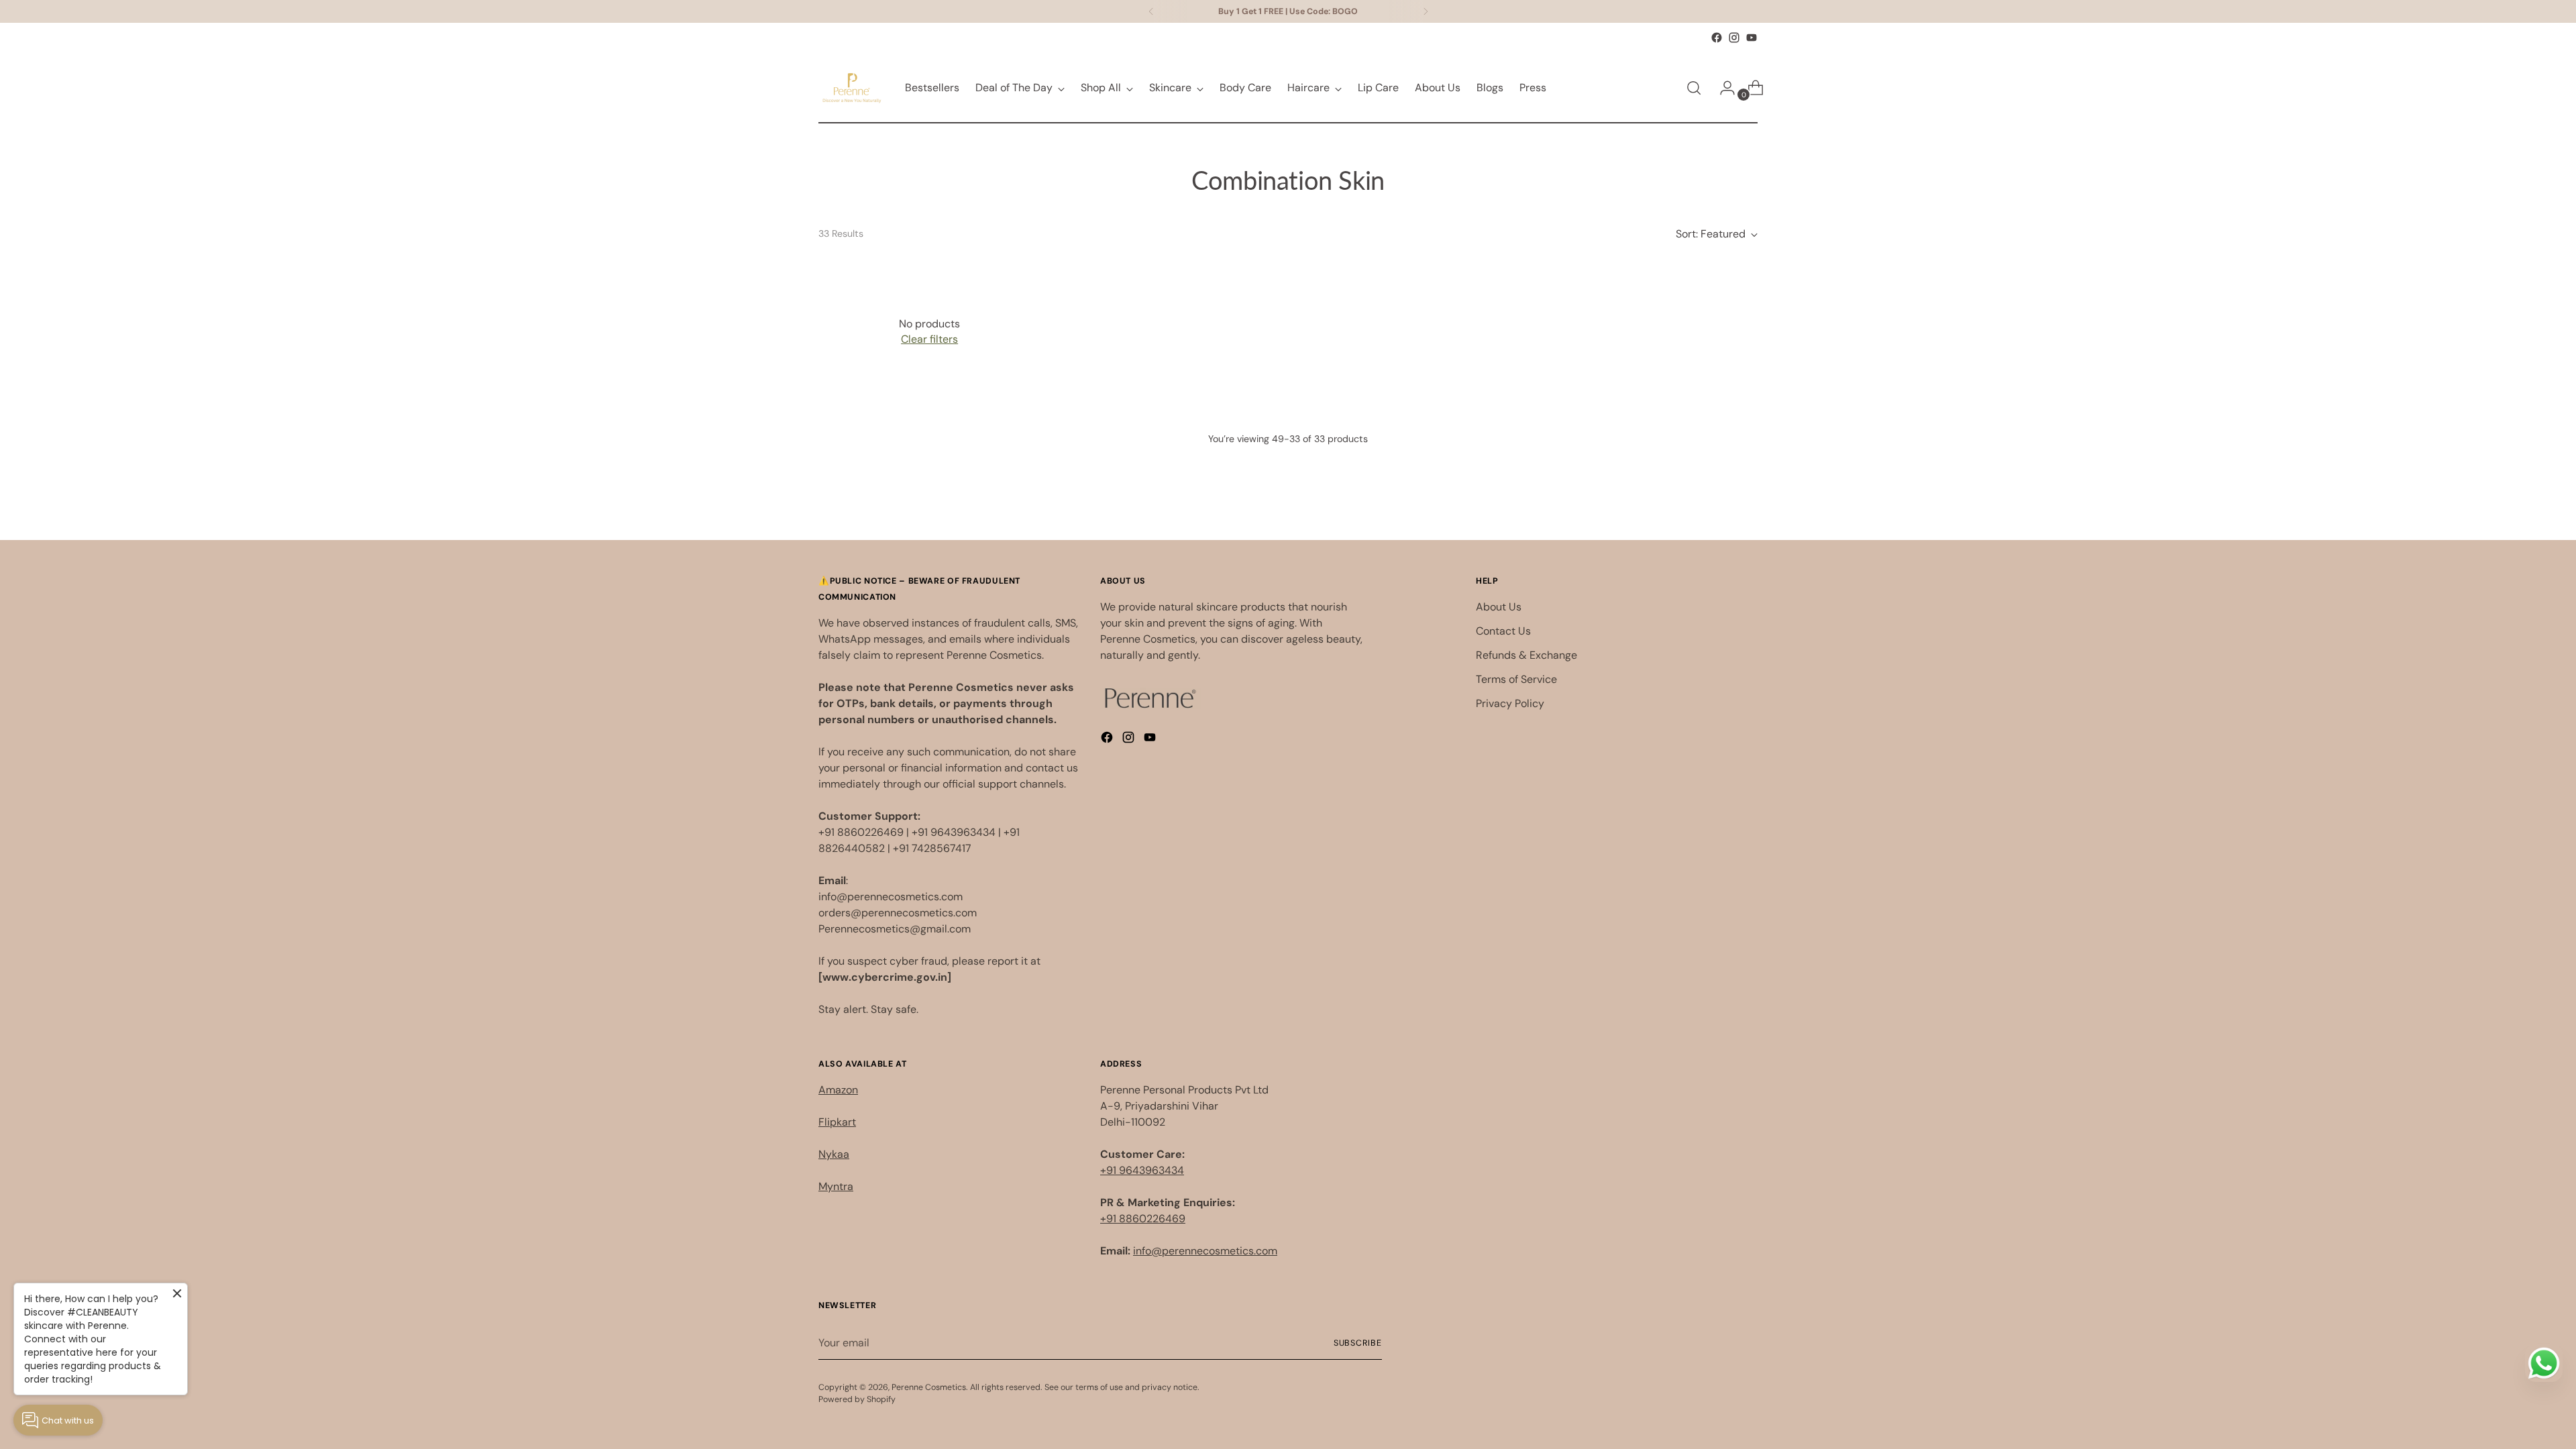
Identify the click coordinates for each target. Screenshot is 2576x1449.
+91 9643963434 (1142, 1170)
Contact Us (1503, 631)
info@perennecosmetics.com (1205, 1251)
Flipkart (837, 1122)
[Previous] (1151, 11)
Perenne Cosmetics (929, 1387)
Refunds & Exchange (1526, 655)
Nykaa (834, 1154)
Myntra (836, 1186)
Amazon (838, 1090)
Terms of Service (1516, 679)
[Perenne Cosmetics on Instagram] (1734, 38)
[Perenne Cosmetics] (852, 88)
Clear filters (929, 339)
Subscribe (1358, 1343)
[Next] (1426, 11)
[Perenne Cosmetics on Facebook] (1717, 38)
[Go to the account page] (1722, 88)
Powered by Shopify (857, 1399)
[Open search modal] (1694, 88)
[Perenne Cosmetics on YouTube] (1752, 38)
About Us (1499, 607)
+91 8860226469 (1143, 1219)
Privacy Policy (1510, 703)
